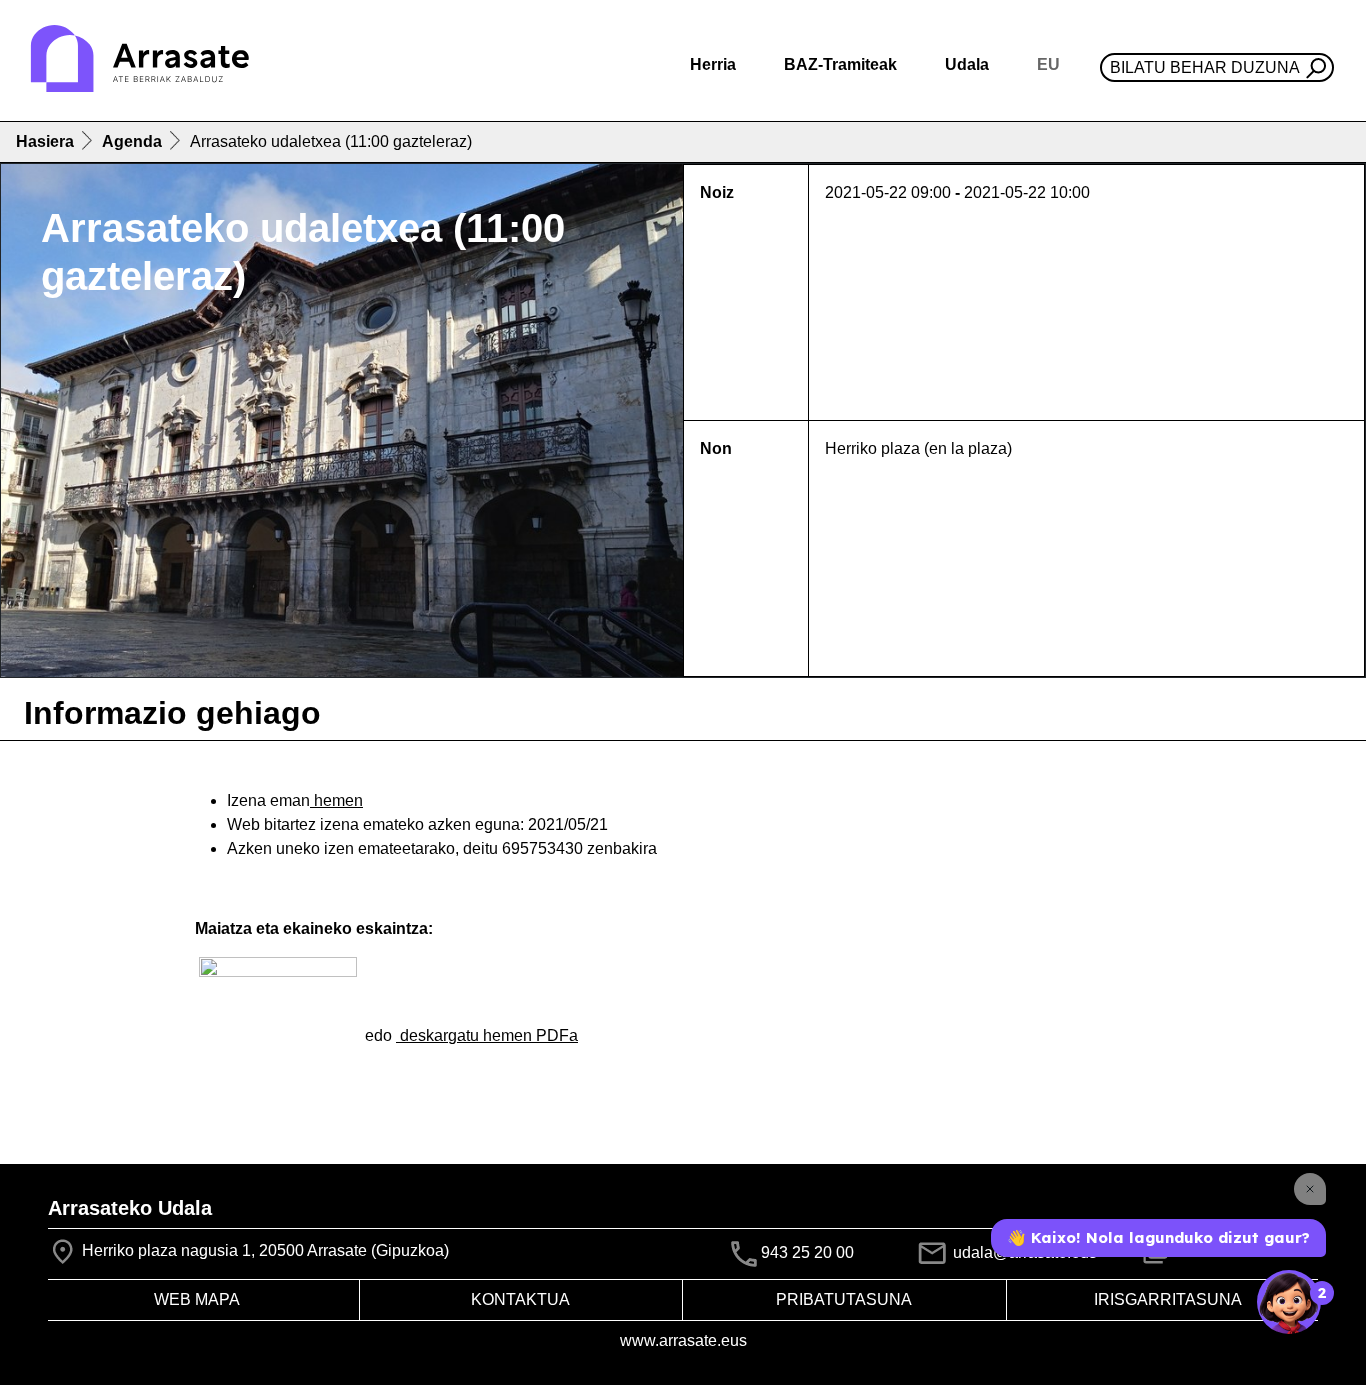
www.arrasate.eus (683, 1340)
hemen (336, 800)
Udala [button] (967, 64)
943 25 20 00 (807, 1252)
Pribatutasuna (844, 1299)
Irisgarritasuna (1168, 1299)
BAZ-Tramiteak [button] (840, 64)
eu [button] (1048, 64)
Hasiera (45, 141)
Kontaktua (520, 1299)
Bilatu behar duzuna (1205, 67)
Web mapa (197, 1299)
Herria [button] (713, 64)
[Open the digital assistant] (1289, 1302)
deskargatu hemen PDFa (487, 1035)
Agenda (132, 141)
